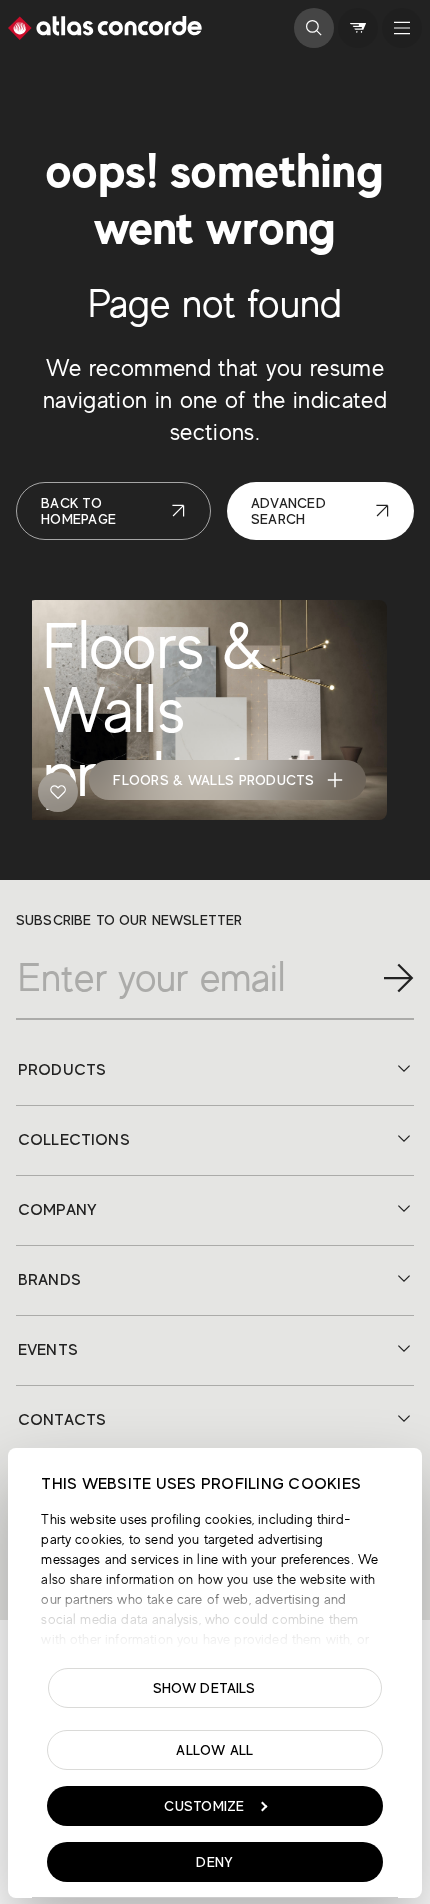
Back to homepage (78, 511)
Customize (204, 1806)
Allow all (215, 1750)
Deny (214, 1862)
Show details (204, 1688)
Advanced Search (288, 511)
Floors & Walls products (213, 780)
